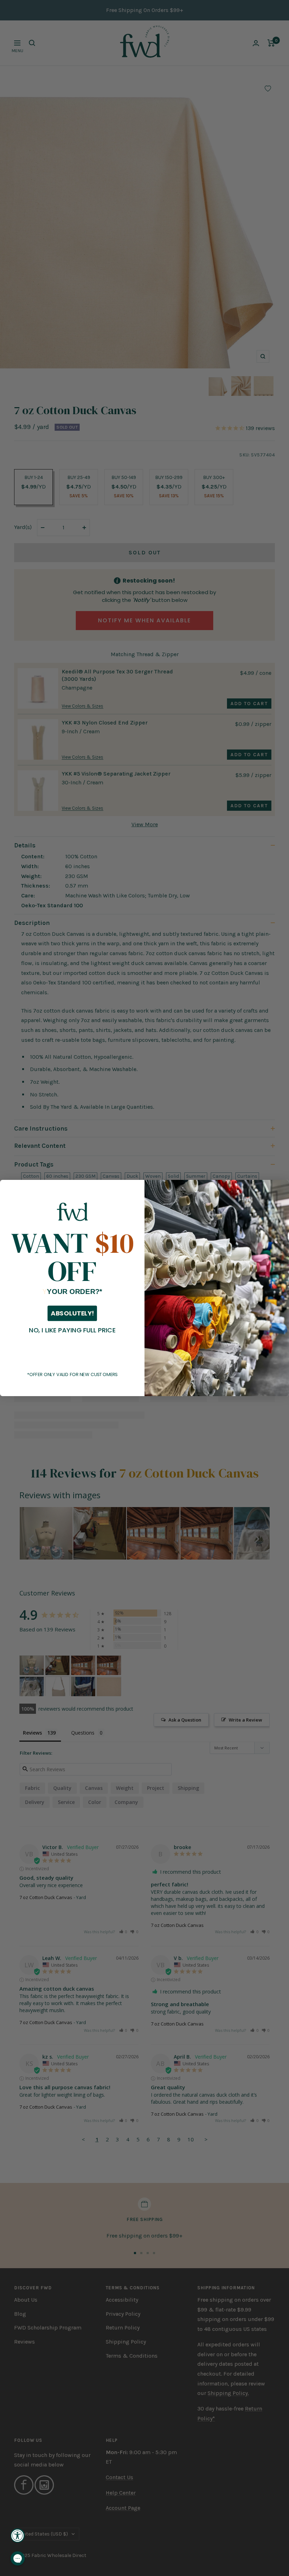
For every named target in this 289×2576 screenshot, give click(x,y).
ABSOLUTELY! (72, 1313)
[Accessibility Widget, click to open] (18, 2535)
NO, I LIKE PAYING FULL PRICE (72, 1330)
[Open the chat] (18, 2558)
